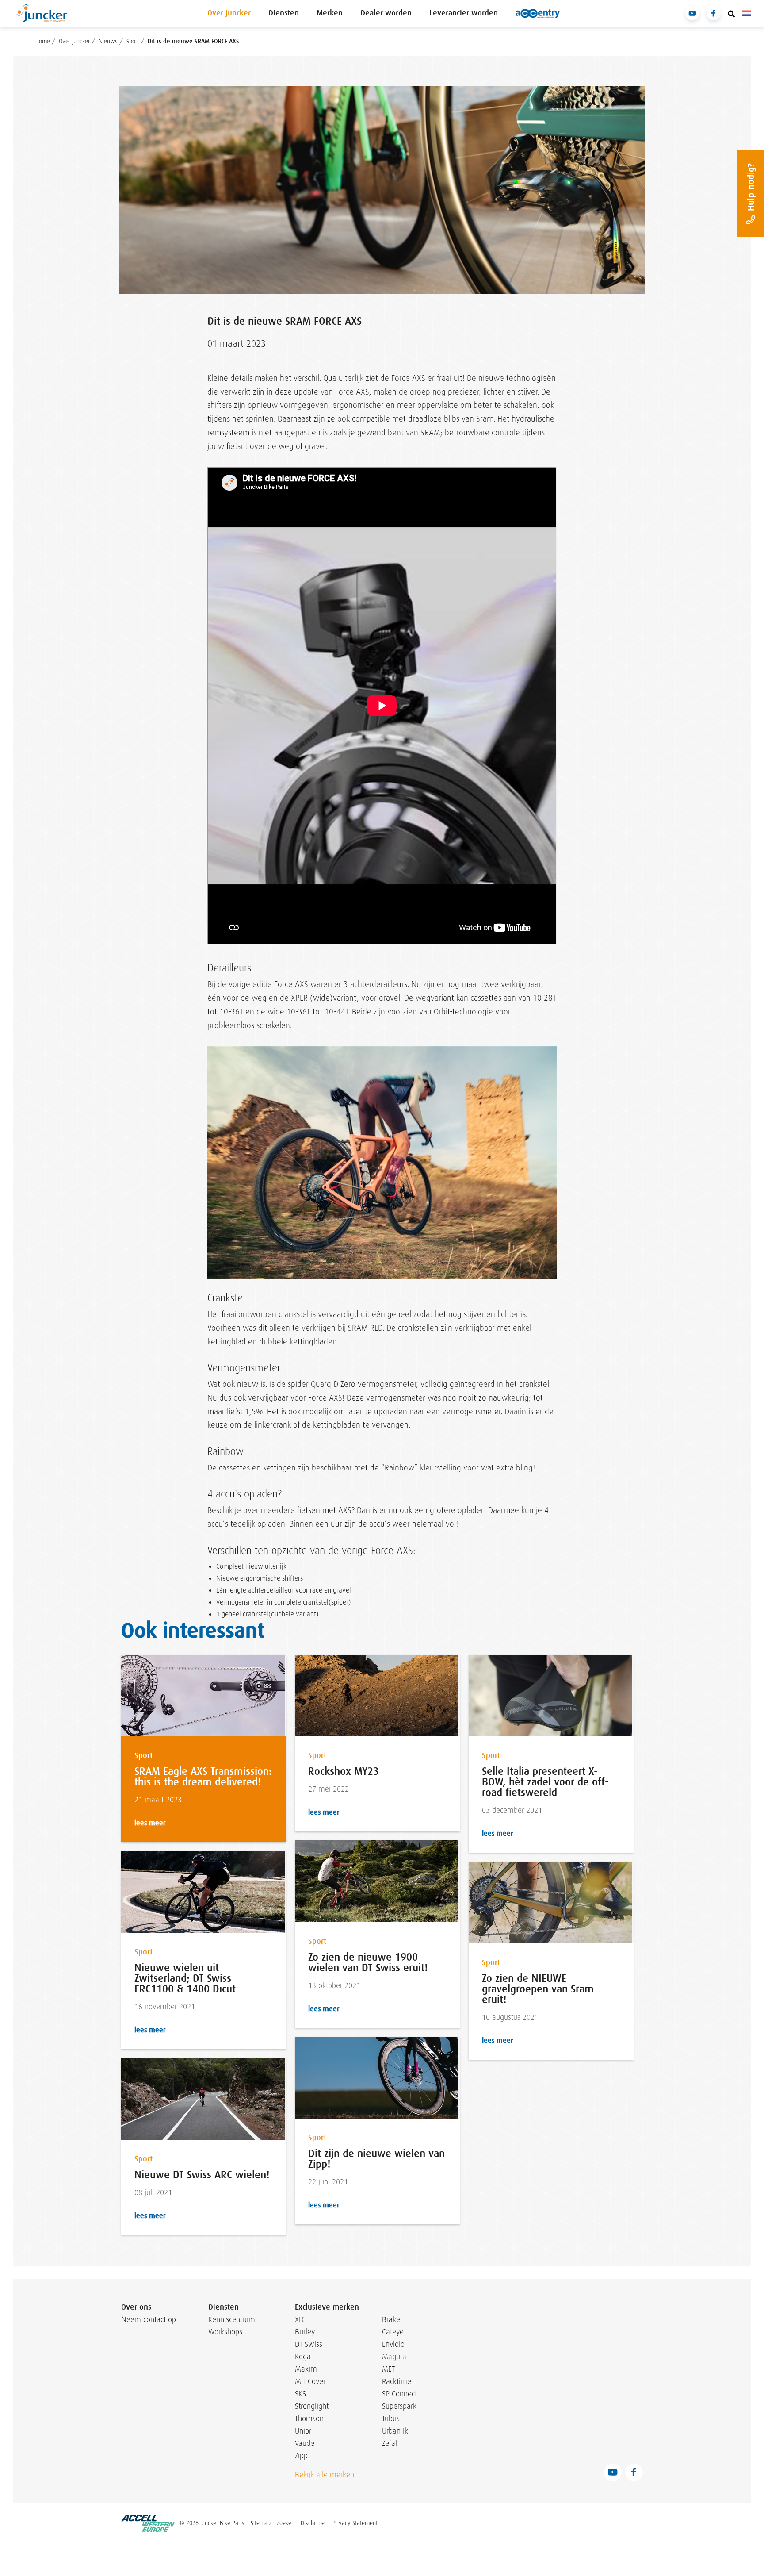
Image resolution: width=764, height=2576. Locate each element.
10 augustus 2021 (510, 2017)
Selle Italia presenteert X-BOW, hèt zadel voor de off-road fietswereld (545, 1782)
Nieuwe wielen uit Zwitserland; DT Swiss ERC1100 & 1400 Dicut (185, 1978)
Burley (305, 2332)
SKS (300, 2394)
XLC (300, 2319)
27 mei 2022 (329, 1789)
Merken (330, 13)
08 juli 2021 (153, 2193)
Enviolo (393, 2344)
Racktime (397, 2381)
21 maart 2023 (158, 1800)
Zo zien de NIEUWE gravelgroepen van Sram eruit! (538, 1989)
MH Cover (310, 2381)
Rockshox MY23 (344, 1771)
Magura (394, 2357)
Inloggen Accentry (538, 13)
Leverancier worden (464, 13)
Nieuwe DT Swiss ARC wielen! (202, 2175)
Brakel (392, 2319)
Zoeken (286, 2523)
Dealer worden (386, 13)
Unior (303, 2431)
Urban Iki (396, 2431)
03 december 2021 (512, 1810)
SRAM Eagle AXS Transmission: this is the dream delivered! (203, 1777)
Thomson (309, 2419)
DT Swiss (309, 2344)
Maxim (306, 2369)
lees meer (150, 1823)
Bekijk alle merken (325, 2475)
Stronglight (312, 2406)
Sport (143, 1756)
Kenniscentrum (229, 2319)
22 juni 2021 (328, 2182)
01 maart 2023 (237, 344)
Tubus (391, 2419)
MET (388, 2369)
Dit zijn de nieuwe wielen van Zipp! (376, 2159)
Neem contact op (149, 2319)
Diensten (284, 13)
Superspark (399, 2406)
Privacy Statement (355, 2523)
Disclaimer (313, 2523)
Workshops (225, 2332)
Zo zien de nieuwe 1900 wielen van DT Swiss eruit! (368, 1962)
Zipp (301, 2456)
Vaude (305, 2443)
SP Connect (399, 2394)
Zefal (390, 2443)
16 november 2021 (165, 2007)
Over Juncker (229, 13)
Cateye (393, 2332)
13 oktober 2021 (334, 1986)
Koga (303, 2357)
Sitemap (261, 2523)
